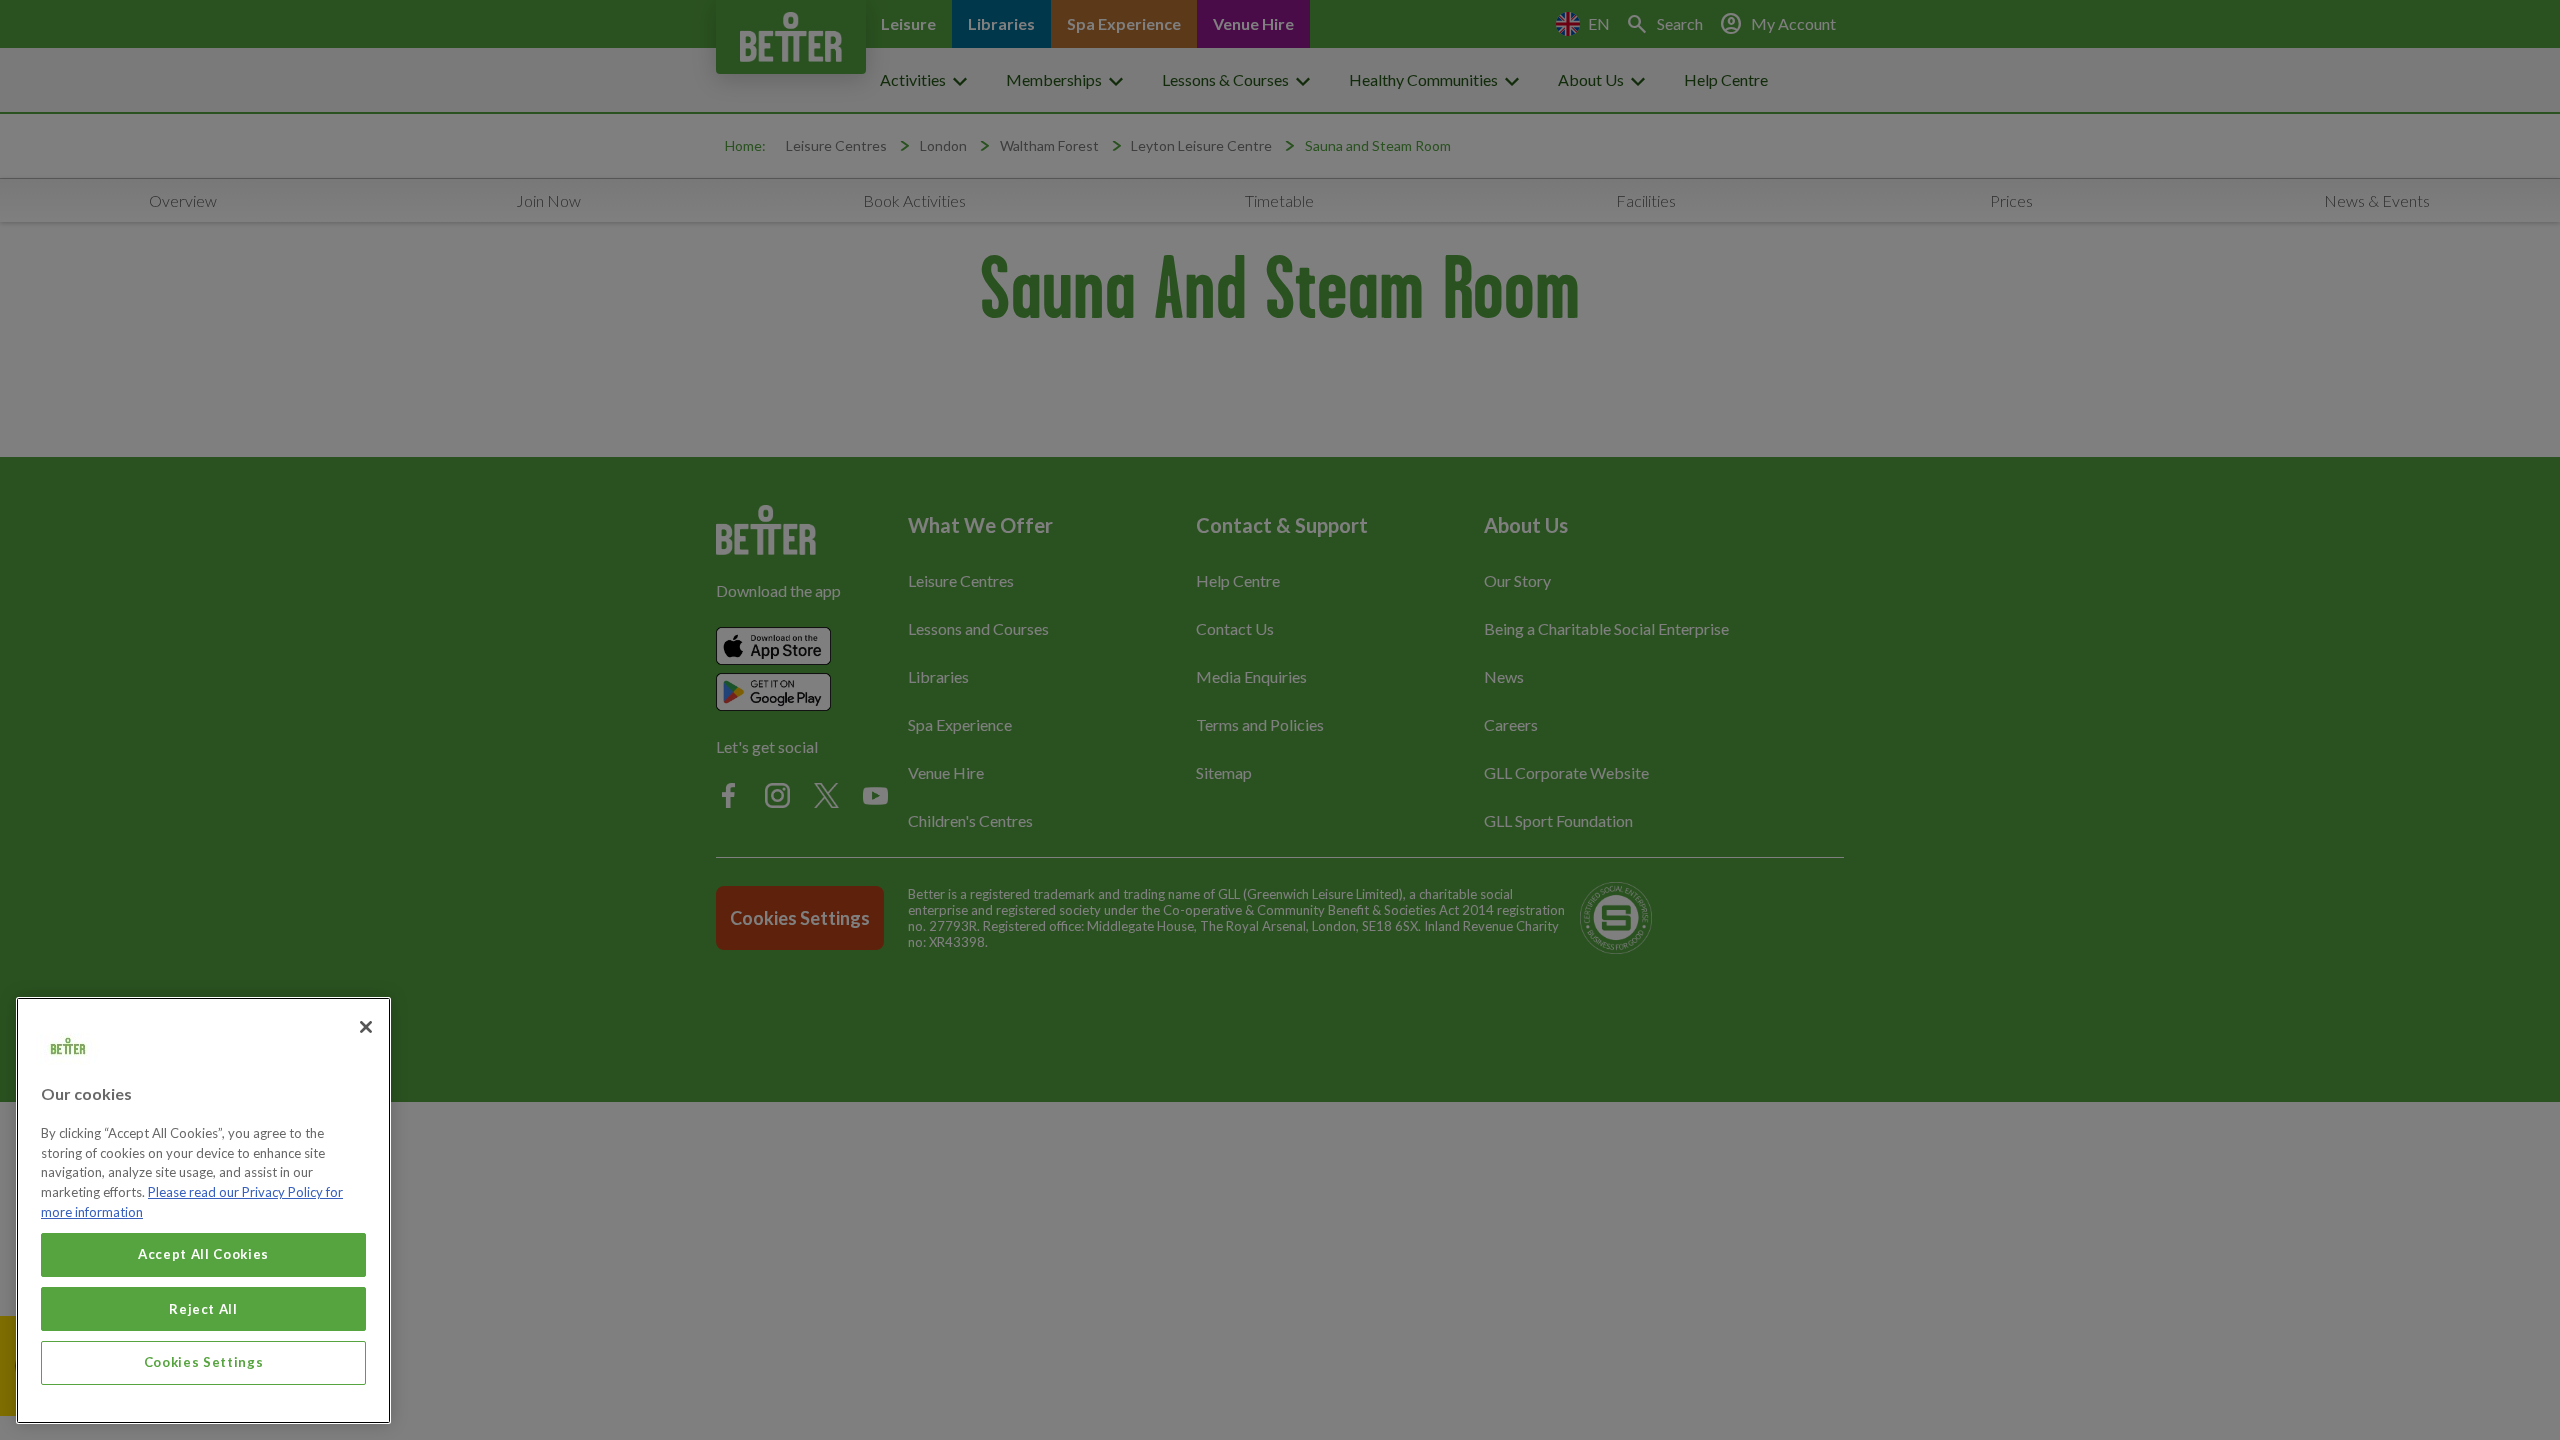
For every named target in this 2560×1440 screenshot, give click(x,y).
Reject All (203, 1308)
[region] (203, 1210)
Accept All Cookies (203, 1254)
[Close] (366, 1027)
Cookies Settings (204, 1362)
